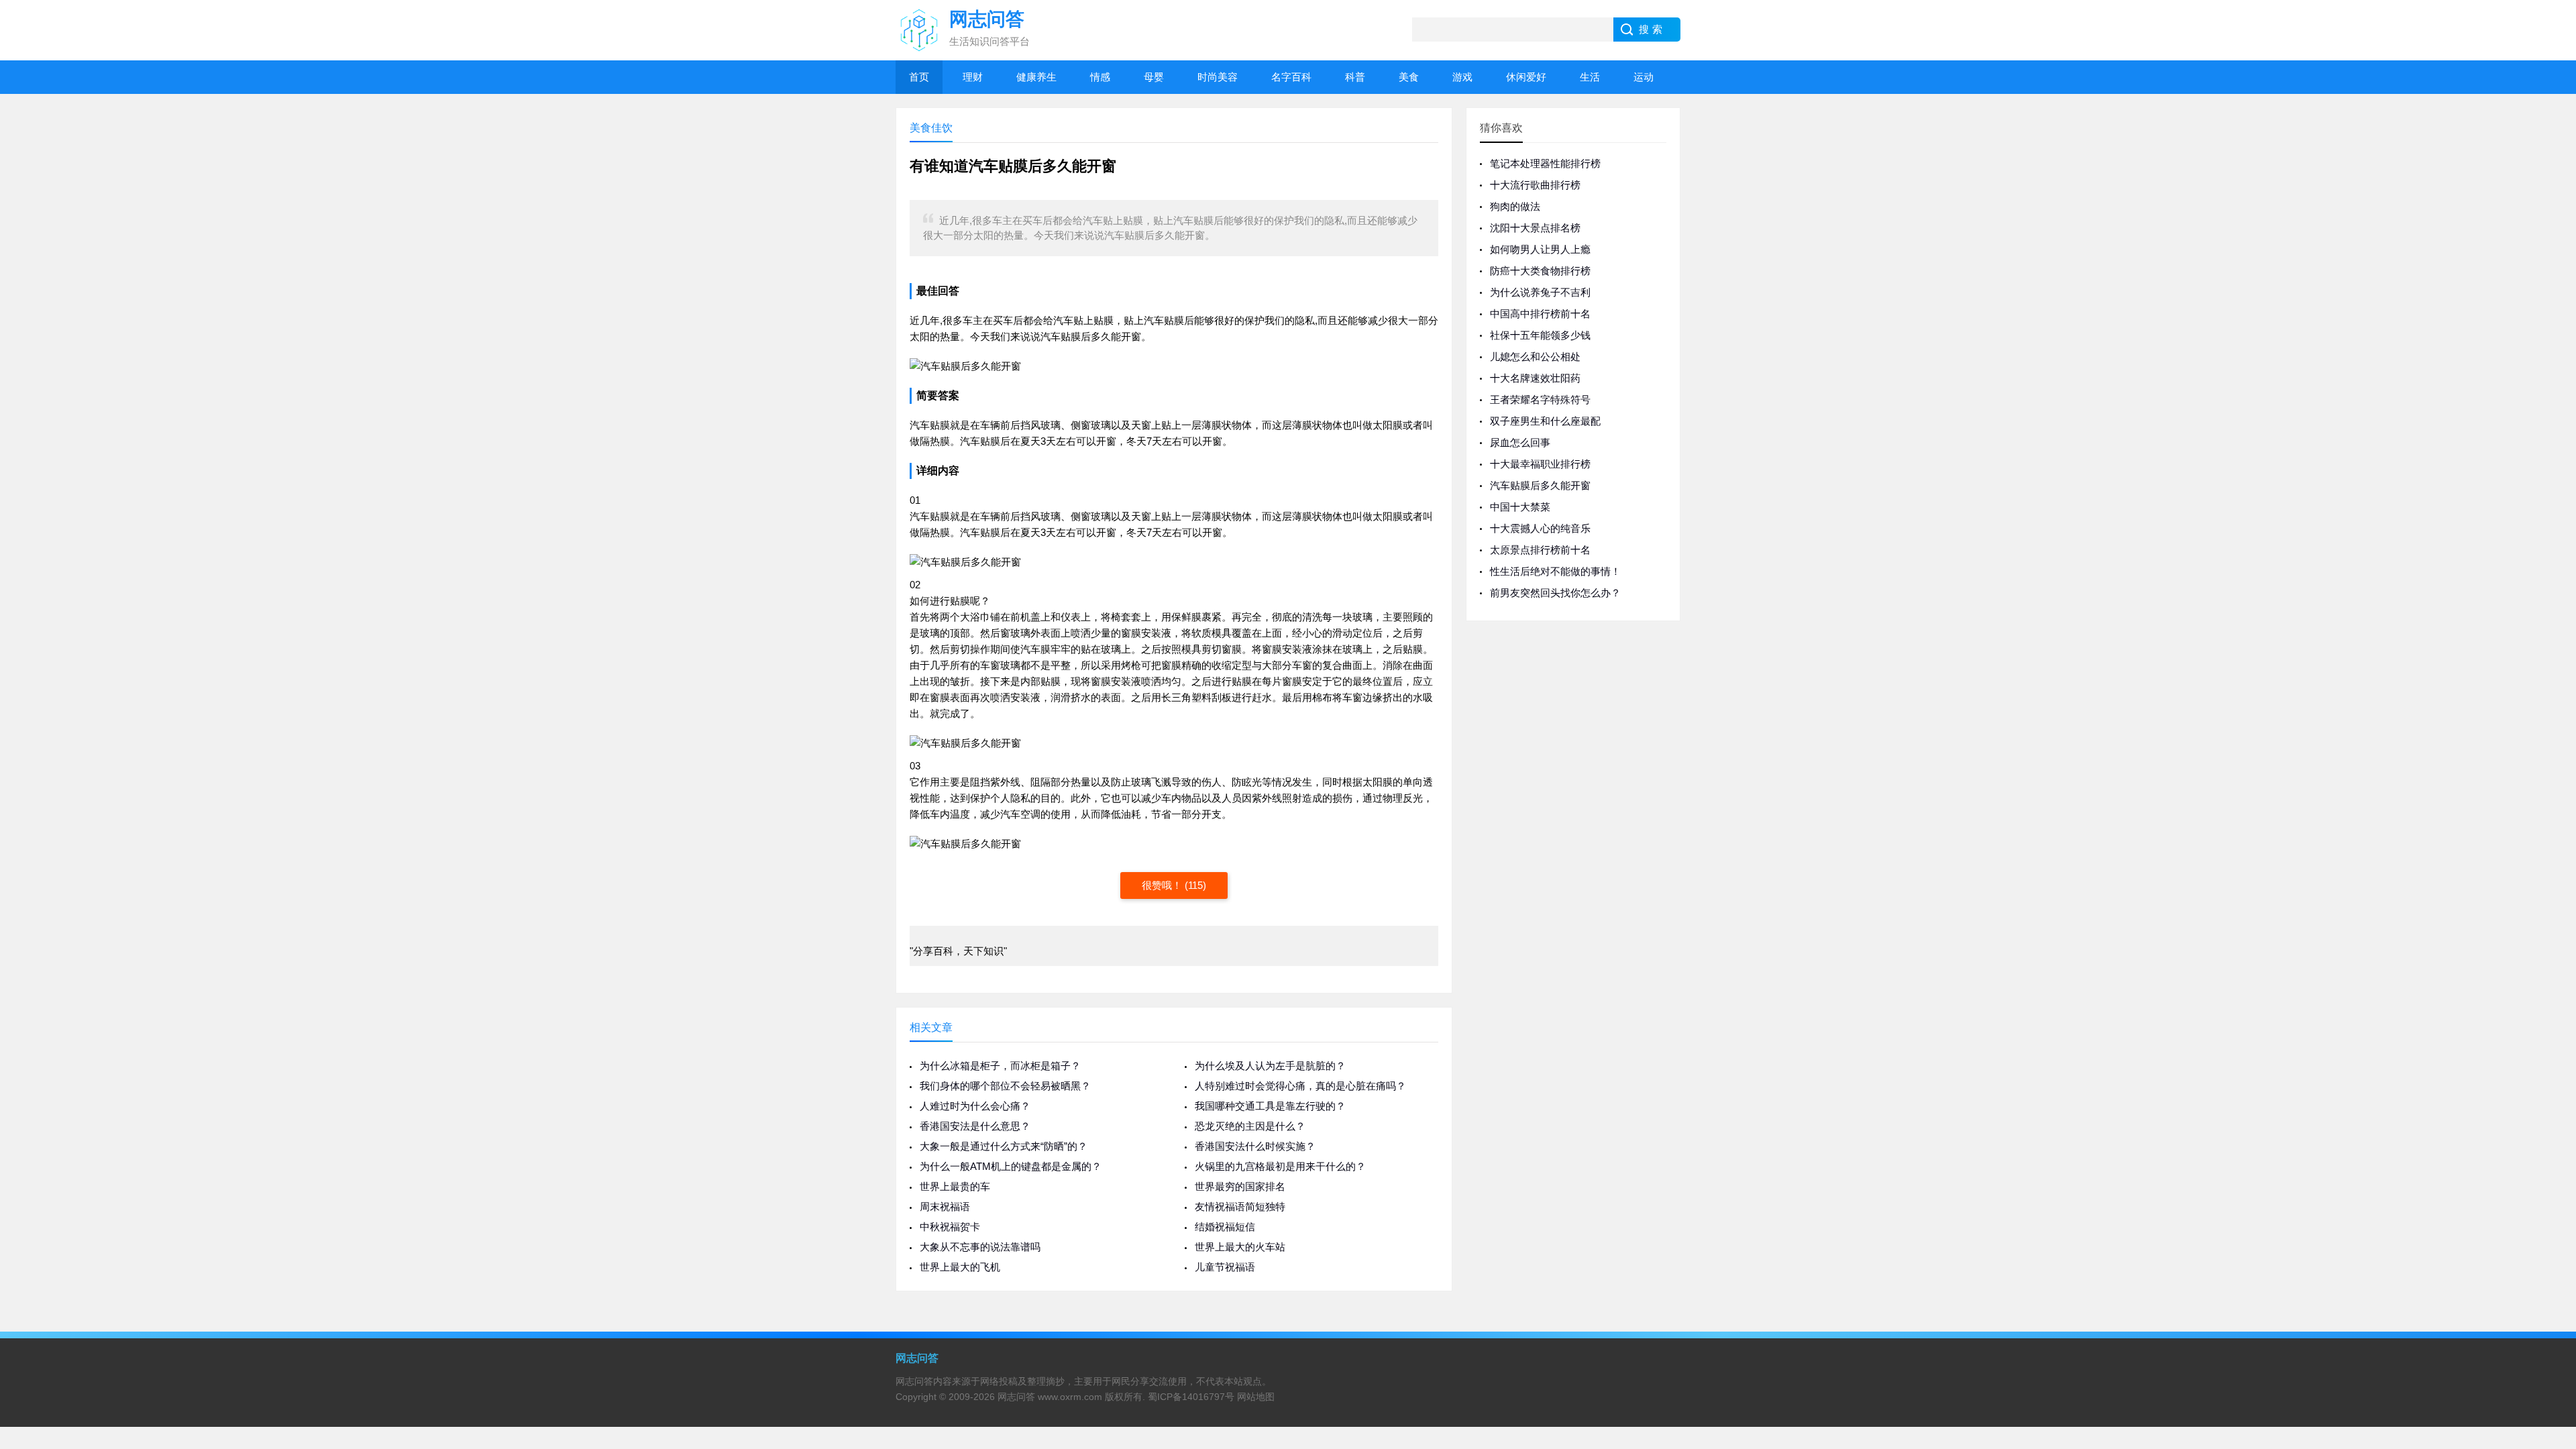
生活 (1590, 77)
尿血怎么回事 (1520, 442)
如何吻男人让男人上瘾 (1540, 249)
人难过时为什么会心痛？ (975, 1106)
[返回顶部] (2548, 1290)
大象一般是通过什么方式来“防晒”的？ (1004, 1146)
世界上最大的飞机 (960, 1267)
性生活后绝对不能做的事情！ (1555, 571)
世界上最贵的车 (955, 1186)
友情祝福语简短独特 (1240, 1206)
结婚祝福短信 (1225, 1227)
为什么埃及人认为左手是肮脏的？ (1270, 1066)
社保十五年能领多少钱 (1540, 335)
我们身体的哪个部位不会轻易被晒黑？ (1005, 1086)
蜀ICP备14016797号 (1191, 1397)
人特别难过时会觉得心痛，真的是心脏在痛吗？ (1300, 1086)
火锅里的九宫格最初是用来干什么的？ (1280, 1166)
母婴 (1154, 77)
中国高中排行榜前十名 (1540, 314)
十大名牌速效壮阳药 (1535, 378)
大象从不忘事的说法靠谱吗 (980, 1247)
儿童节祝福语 (1225, 1267)
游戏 (1462, 77)
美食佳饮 (931, 128)
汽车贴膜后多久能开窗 (1540, 485)
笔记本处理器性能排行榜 (1545, 163)
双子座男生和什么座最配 (1545, 421)
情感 (1100, 77)
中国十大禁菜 (1520, 507)
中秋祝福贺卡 (950, 1227)
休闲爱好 (1526, 77)
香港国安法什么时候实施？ (1255, 1146)
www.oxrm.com (1070, 1397)
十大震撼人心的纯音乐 (1540, 528)
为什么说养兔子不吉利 (1540, 292)
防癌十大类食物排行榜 (1540, 271)
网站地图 (1256, 1397)
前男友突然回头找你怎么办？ (1555, 593)
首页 (919, 77)
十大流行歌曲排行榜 (1535, 185)
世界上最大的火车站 (1240, 1247)
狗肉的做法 (1515, 206)
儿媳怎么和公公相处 (1535, 357)
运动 (1644, 77)
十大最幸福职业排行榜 (1540, 464)
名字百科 (1291, 77)
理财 (973, 77)
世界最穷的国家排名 (1240, 1186)
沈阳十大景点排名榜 (1535, 228)
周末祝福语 (945, 1206)
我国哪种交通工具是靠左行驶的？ (1270, 1106)
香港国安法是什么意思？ (975, 1126)
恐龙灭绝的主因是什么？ (1250, 1126)
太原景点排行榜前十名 (1540, 550)
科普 (1355, 77)
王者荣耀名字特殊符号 (1540, 399)
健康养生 (1036, 77)
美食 (1409, 77)
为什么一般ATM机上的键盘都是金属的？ (1011, 1166)
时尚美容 (1218, 77)
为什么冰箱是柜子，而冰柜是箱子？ (1000, 1066)
